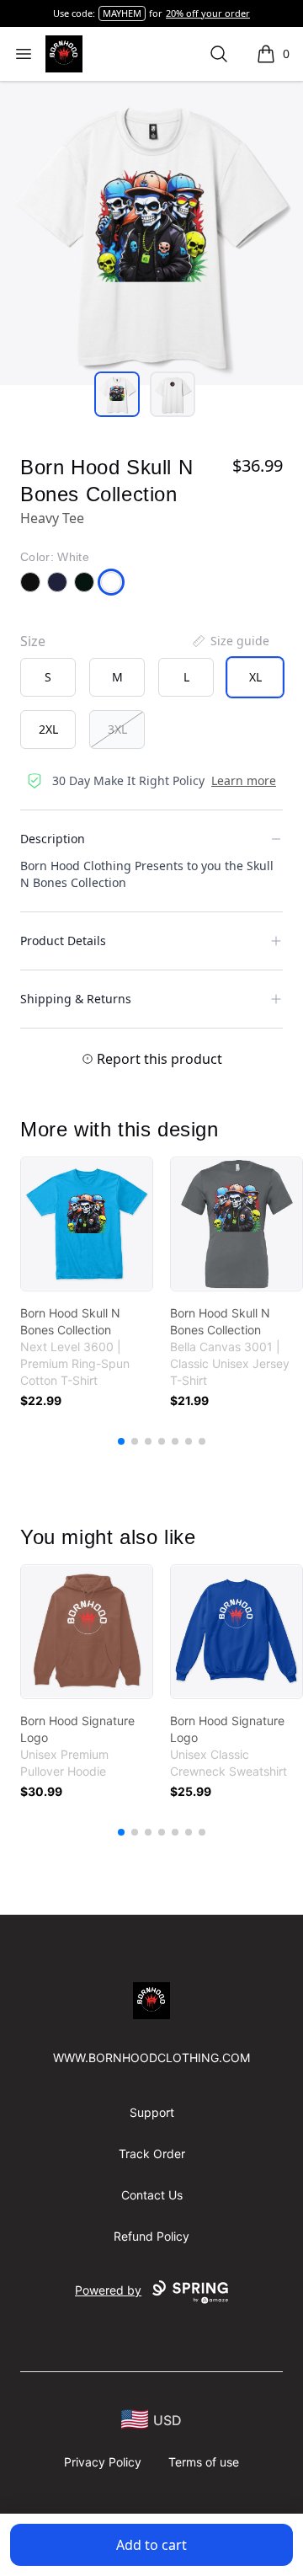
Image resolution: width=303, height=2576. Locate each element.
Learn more (244, 780)
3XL (117, 729)
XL (255, 677)
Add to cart (151, 2545)
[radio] (48, 677)
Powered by (108, 2290)
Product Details (63, 941)
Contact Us (152, 2195)
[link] (87, 1224)
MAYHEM (122, 13)
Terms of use (204, 2462)
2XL (48, 729)
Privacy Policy (103, 2462)
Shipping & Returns (76, 999)
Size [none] (33, 641)
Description (53, 839)
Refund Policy (151, 2236)
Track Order (152, 2154)
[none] (230, 641)
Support (152, 2112)
